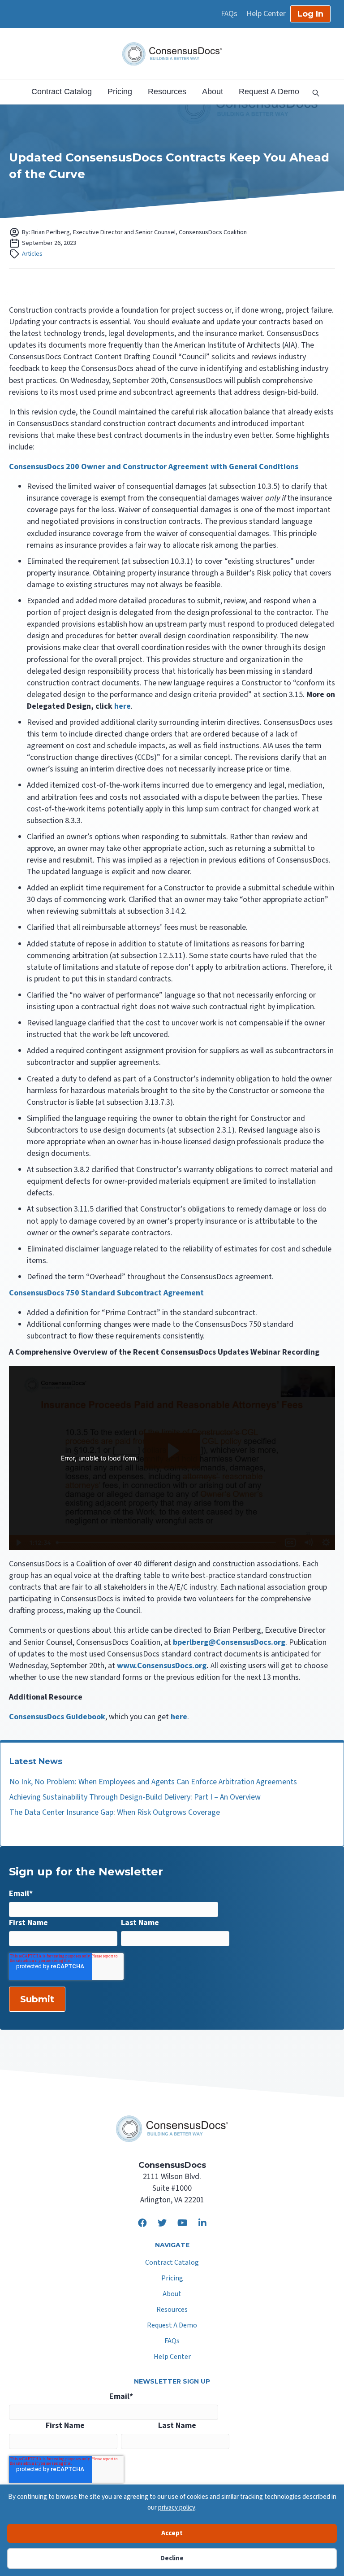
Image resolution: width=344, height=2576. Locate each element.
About (213, 92)
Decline (172, 2558)
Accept (172, 2533)
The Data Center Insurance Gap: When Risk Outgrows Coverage (115, 1812)
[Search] (313, 92)
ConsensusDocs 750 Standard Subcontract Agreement (106, 1293)
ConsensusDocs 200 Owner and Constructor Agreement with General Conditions (154, 467)
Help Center (266, 14)
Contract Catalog (62, 92)
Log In (310, 14)
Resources (167, 92)
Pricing (120, 92)
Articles (32, 254)
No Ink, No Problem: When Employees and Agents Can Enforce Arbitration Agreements (153, 1782)
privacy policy (177, 2508)
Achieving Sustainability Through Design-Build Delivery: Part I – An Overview (135, 1797)
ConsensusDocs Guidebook (57, 1717)
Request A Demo (269, 92)
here (179, 1717)
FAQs (229, 14)
